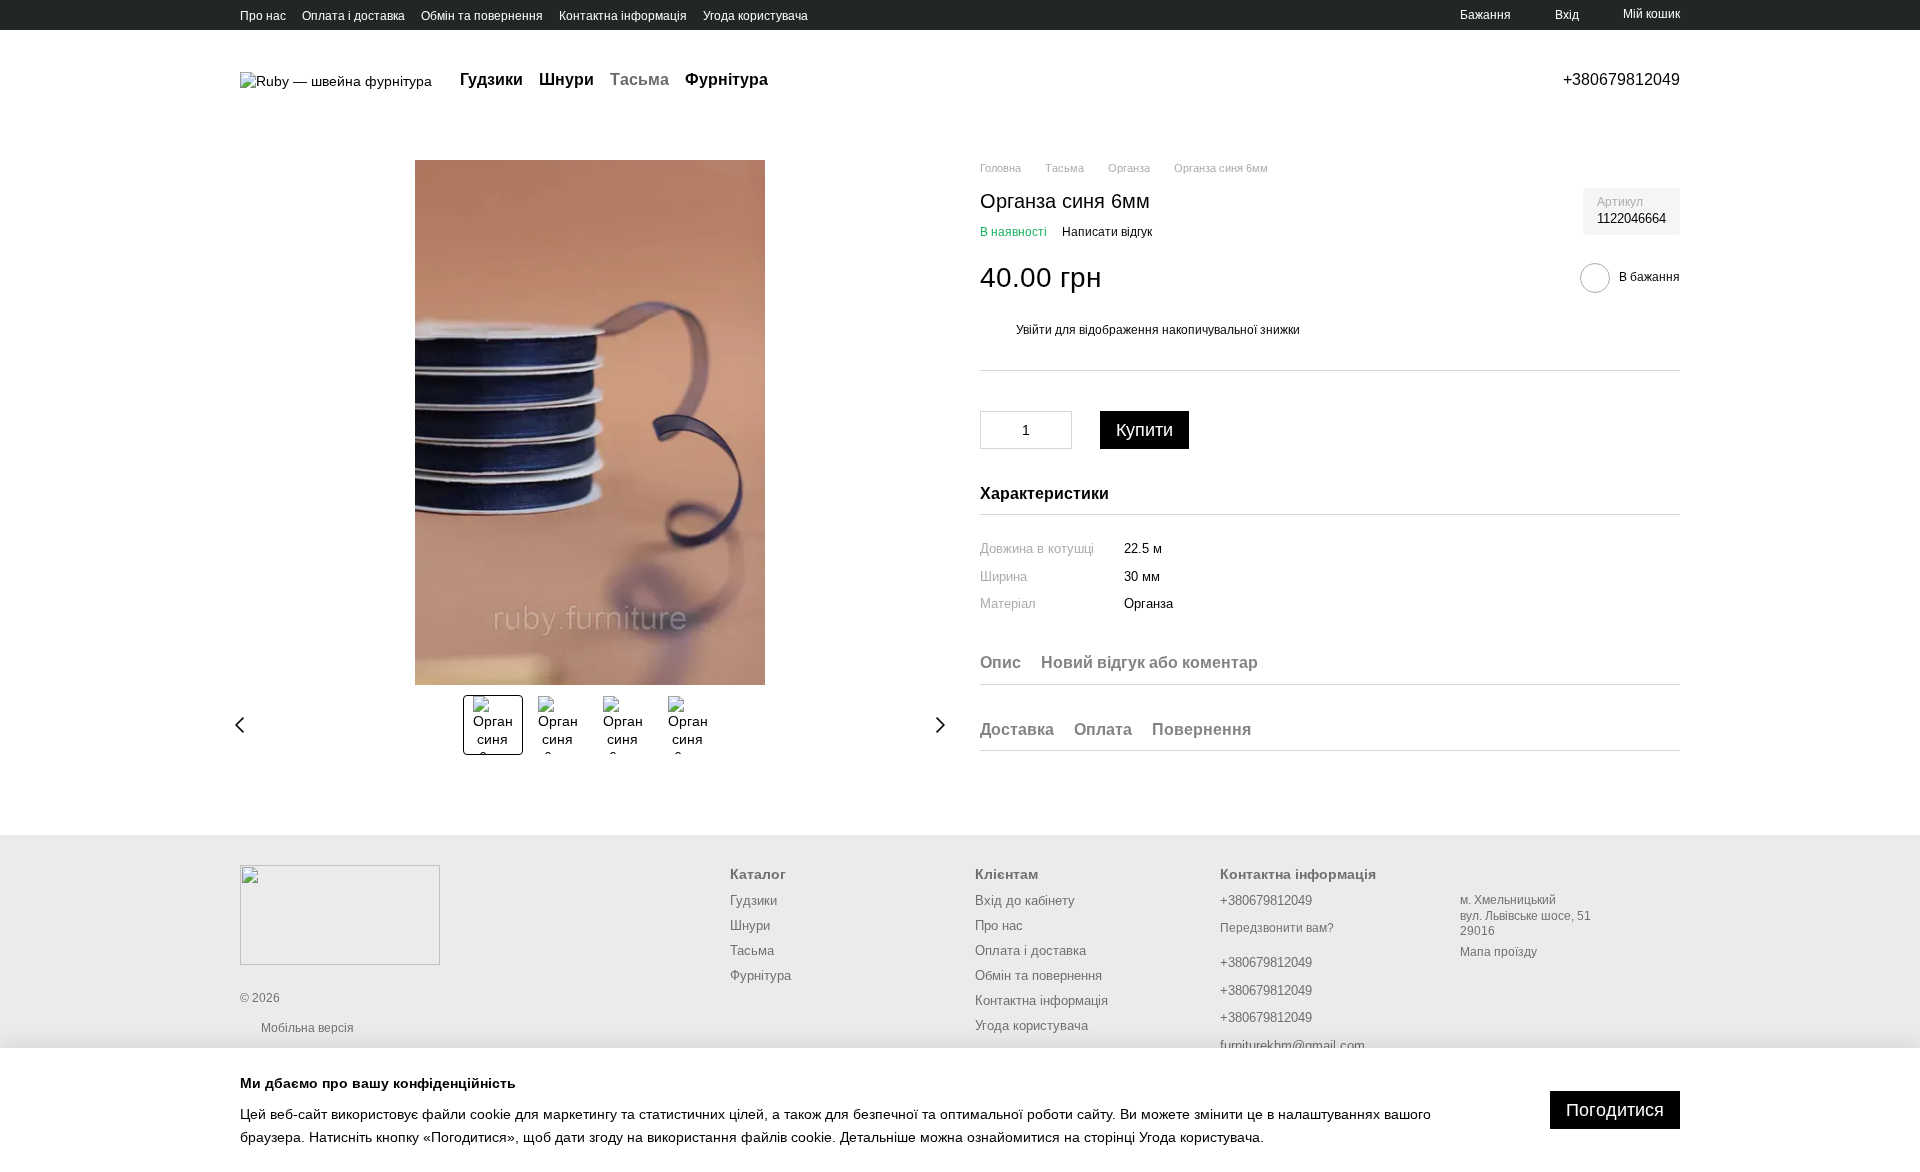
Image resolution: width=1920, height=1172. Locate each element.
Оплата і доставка (353, 16)
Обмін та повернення (482, 16)
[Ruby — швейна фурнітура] (340, 914)
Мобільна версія (306, 1028)
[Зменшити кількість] (995, 430)
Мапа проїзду (1498, 952)
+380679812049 (1621, 80)
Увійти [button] (1034, 330)
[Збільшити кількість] (1057, 430)
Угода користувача (755, 16)
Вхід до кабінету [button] (1025, 900)
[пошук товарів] (804, 80)
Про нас (263, 16)
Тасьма (639, 79)
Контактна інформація (623, 16)
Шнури (566, 79)
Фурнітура (726, 79)
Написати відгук (1107, 232)
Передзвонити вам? (1277, 928)
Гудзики (491, 79)
